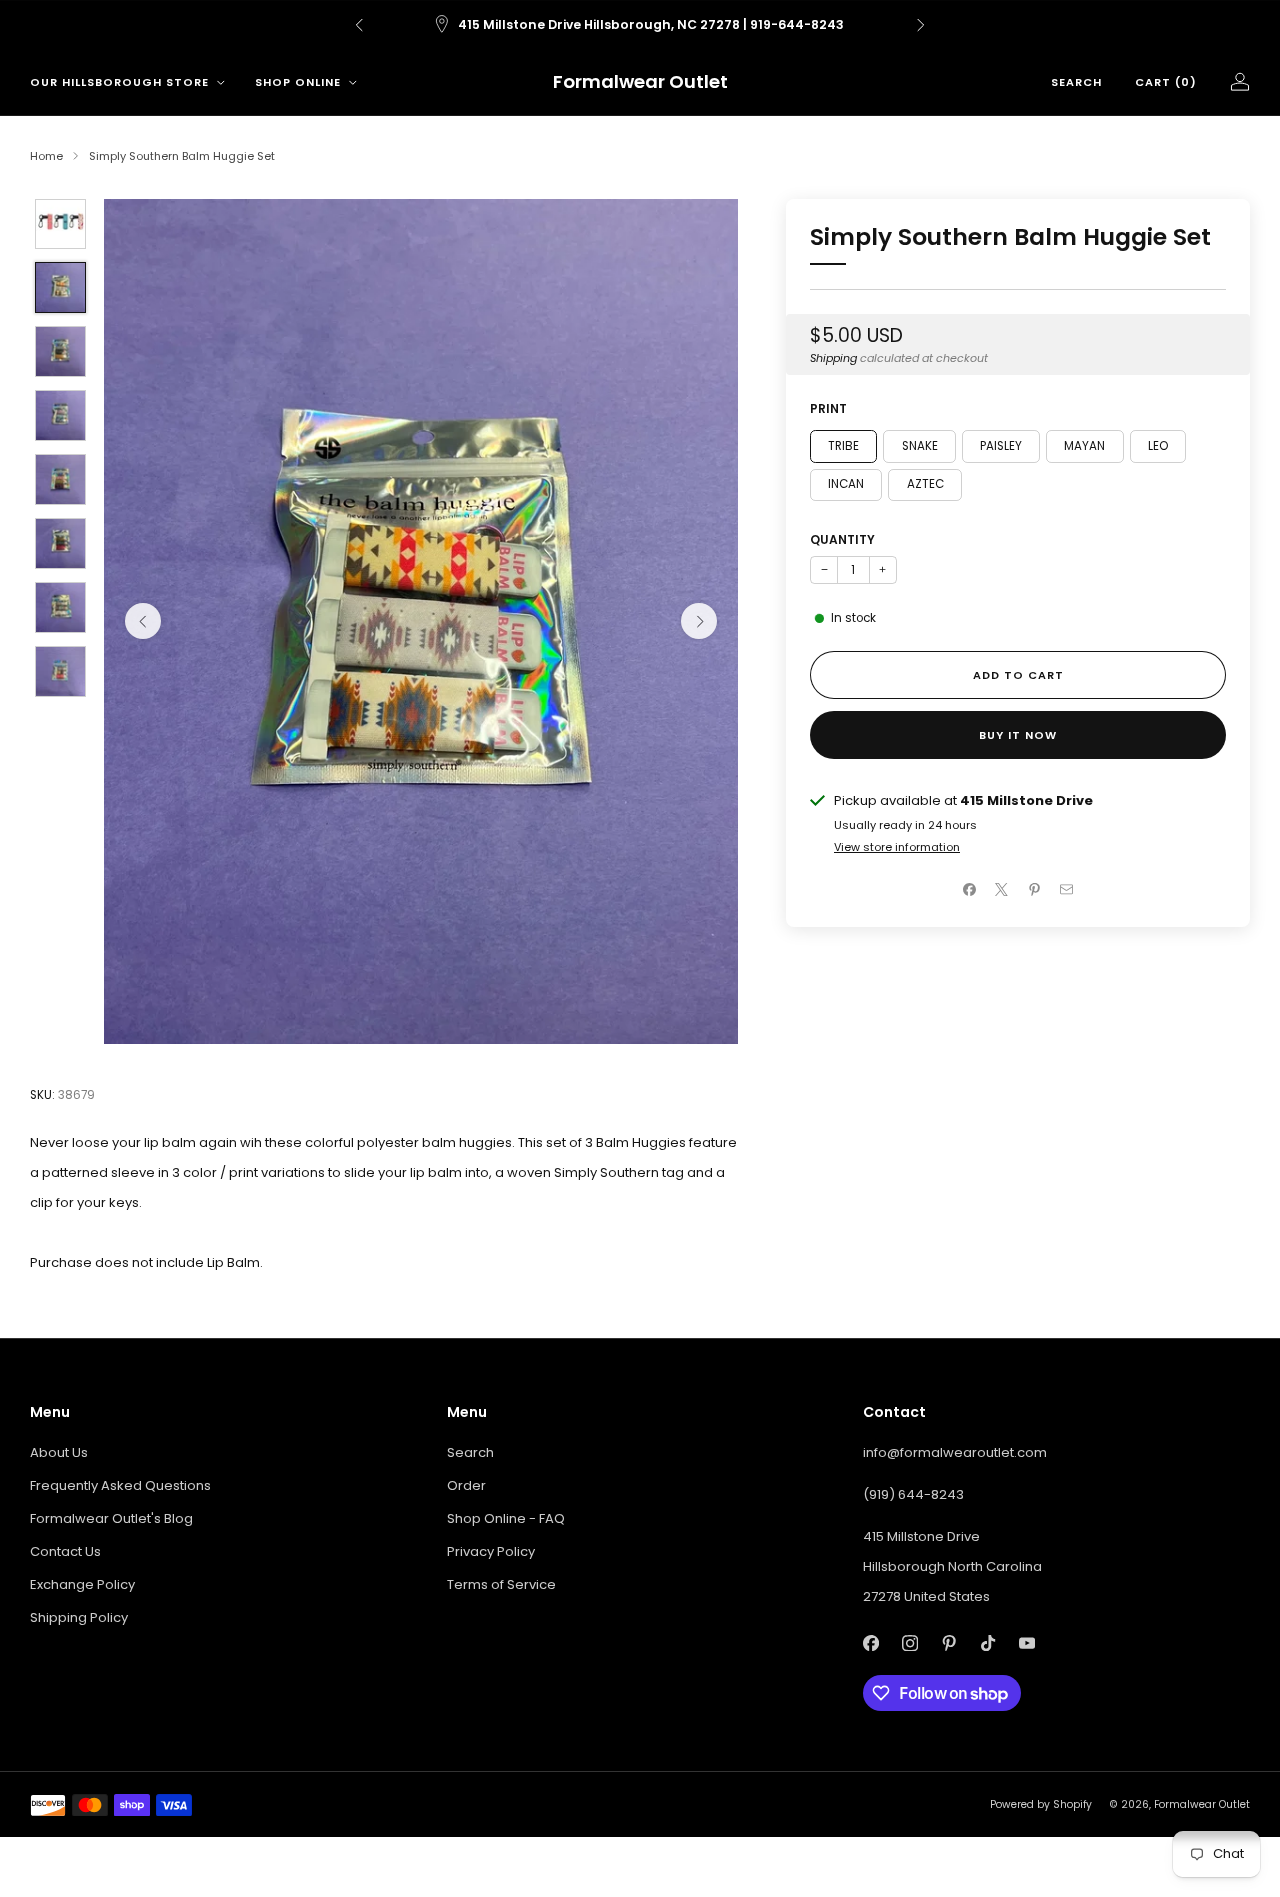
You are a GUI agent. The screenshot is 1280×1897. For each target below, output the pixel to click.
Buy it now (1018, 735)
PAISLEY (1001, 445)
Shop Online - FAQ (506, 1518)
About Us (59, 1452)
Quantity (842, 539)
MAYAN (1084, 445)
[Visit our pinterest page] (949, 1643)
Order (466, 1485)
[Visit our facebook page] (871, 1643)
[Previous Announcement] (359, 25)
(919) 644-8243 (913, 1494)
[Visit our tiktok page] (988, 1643)
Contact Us (65, 1551)
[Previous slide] (143, 621)
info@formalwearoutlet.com (955, 1452)
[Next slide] (699, 621)
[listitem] (640, 25)
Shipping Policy (79, 1617)
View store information (897, 847)
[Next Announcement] (921, 25)
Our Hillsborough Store (119, 82)
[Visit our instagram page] (910, 1643)
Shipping (833, 358)
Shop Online (298, 82)
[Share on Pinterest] (1035, 890)
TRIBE (843, 445)
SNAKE (920, 445)
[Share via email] (1067, 890)
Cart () (1166, 82)
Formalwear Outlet (640, 82)
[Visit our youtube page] (1027, 1643)
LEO (1158, 445)
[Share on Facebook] (970, 890)
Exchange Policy (82, 1584)
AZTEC (925, 484)
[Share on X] (1002, 890)
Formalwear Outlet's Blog (111, 1518)
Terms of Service (501, 1584)
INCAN (846, 484)
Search (1076, 82)
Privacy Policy (491, 1551)
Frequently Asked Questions (120, 1485)
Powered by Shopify (1041, 1804)
